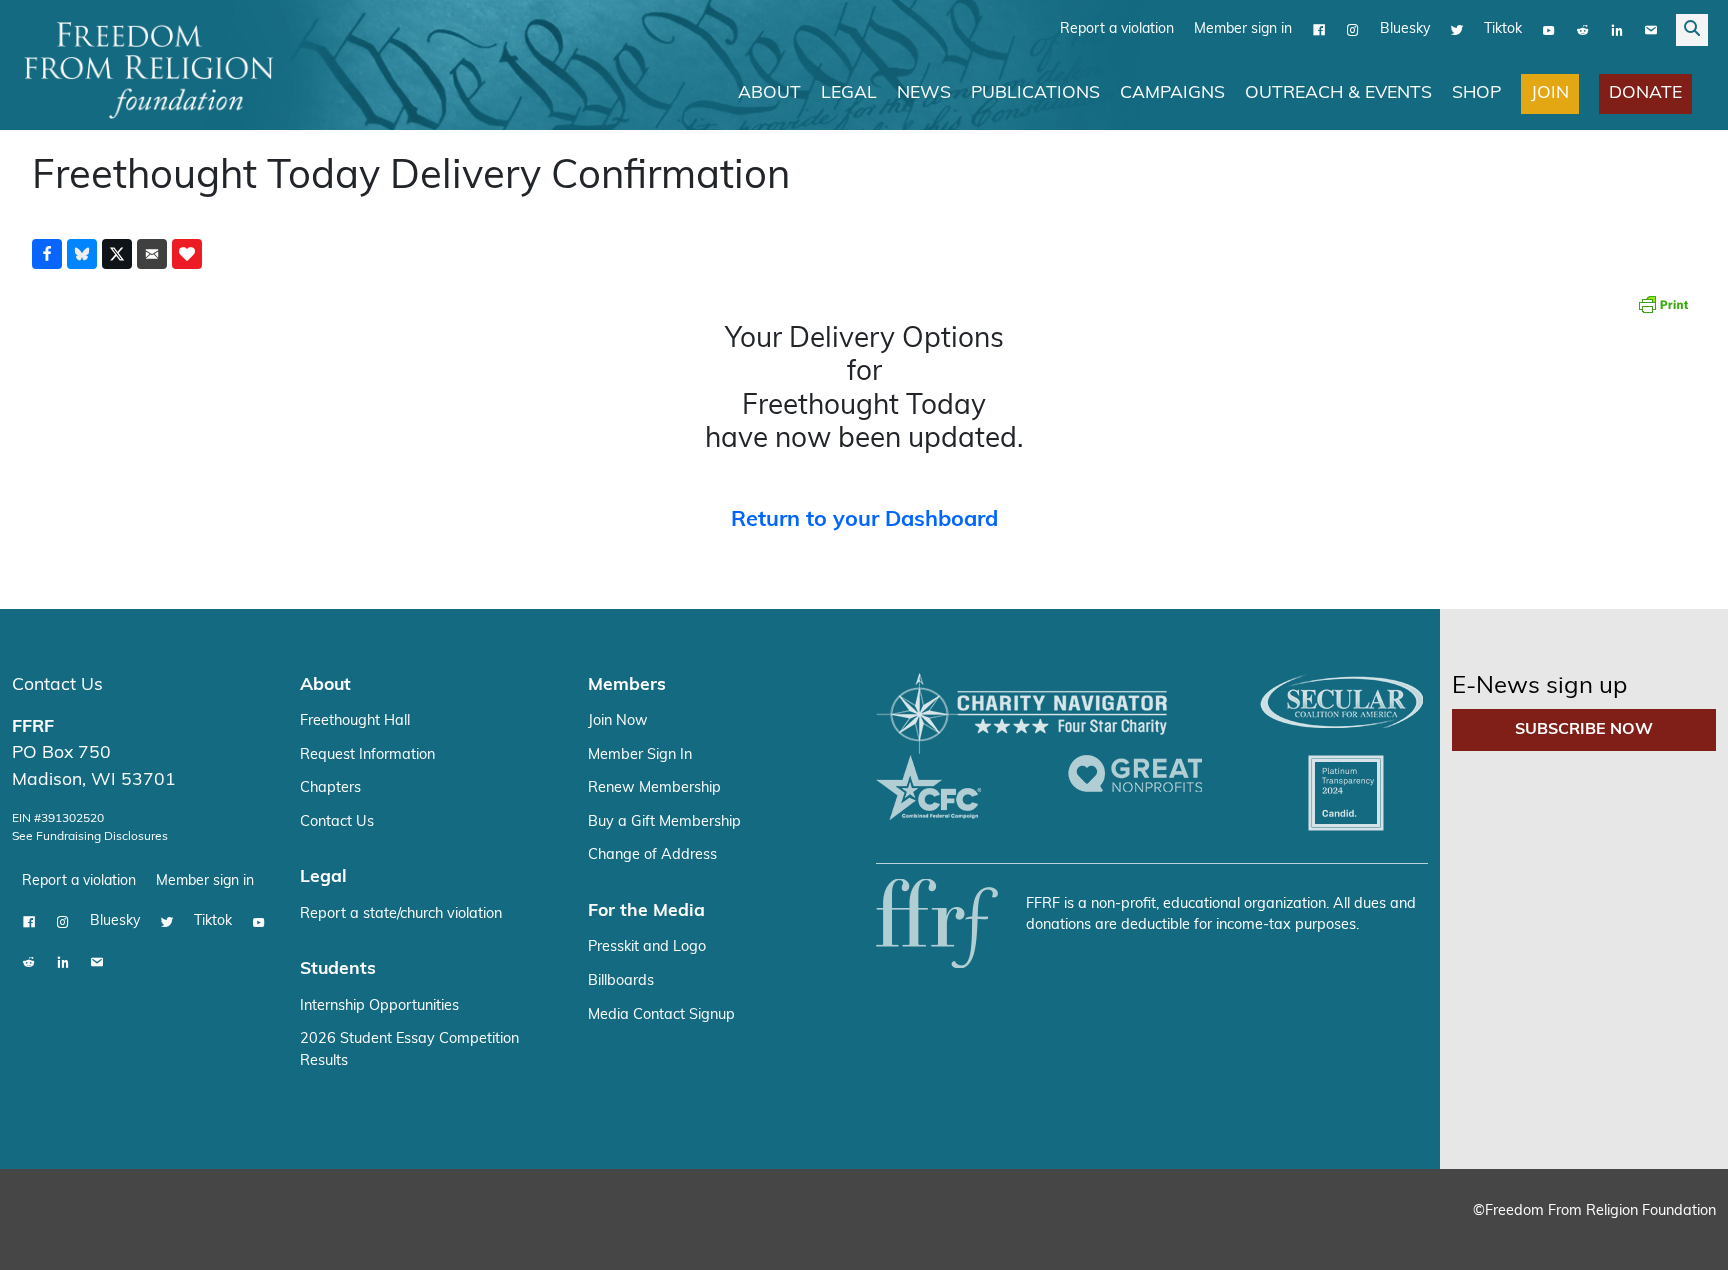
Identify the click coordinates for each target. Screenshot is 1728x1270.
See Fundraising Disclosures (90, 837)
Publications (1035, 93)
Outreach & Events (1338, 93)
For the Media (646, 911)
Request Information (367, 755)
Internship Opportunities (379, 1006)
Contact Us (57, 685)
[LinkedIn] (1617, 30)
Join (1550, 93)
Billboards (621, 981)
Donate (1645, 93)
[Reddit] (1583, 30)
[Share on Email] (152, 254)
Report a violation (1117, 29)
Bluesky (1405, 29)
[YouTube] (1549, 30)
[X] (1457, 30)
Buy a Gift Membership (664, 822)
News (924, 93)
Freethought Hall (355, 721)
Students (338, 969)
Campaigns (1172, 93)
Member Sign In (640, 755)
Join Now (618, 721)
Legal (849, 93)
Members (627, 685)
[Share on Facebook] (47, 254)
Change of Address (652, 855)
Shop (1476, 93)
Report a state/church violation (401, 914)
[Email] (1651, 30)
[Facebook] (1319, 30)
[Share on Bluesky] (82, 254)
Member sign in (1243, 29)
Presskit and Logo (647, 947)
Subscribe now (1584, 730)
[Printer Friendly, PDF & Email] (1663, 304)
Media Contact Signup (661, 1015)
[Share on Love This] (187, 254)
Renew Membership (654, 788)
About (769, 93)
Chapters (330, 788)
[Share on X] (117, 254)
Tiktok (1503, 29)
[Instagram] (1353, 30)
